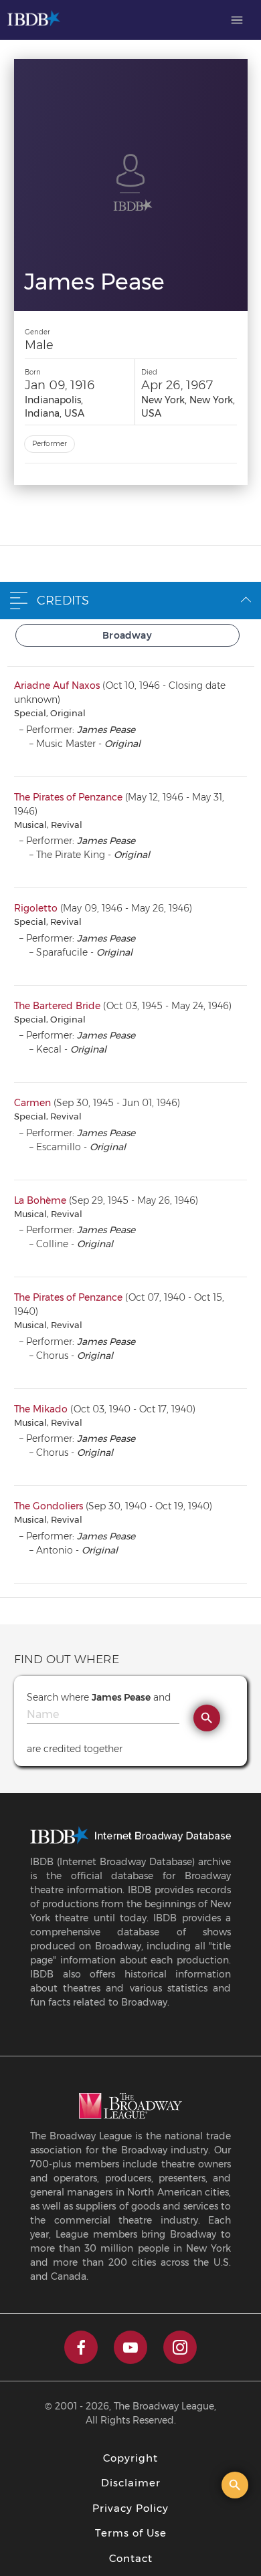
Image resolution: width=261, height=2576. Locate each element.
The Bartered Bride (57, 1006)
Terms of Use (131, 2533)
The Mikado (41, 1409)
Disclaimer (131, 2483)
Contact (131, 2558)
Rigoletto (36, 908)
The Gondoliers (49, 1506)
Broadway (127, 635)
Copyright (130, 2458)
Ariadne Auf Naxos (57, 685)
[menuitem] (237, 20)
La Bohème (40, 1200)
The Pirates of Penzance (68, 797)
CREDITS (63, 601)
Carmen (32, 1103)
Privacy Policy (130, 2508)
